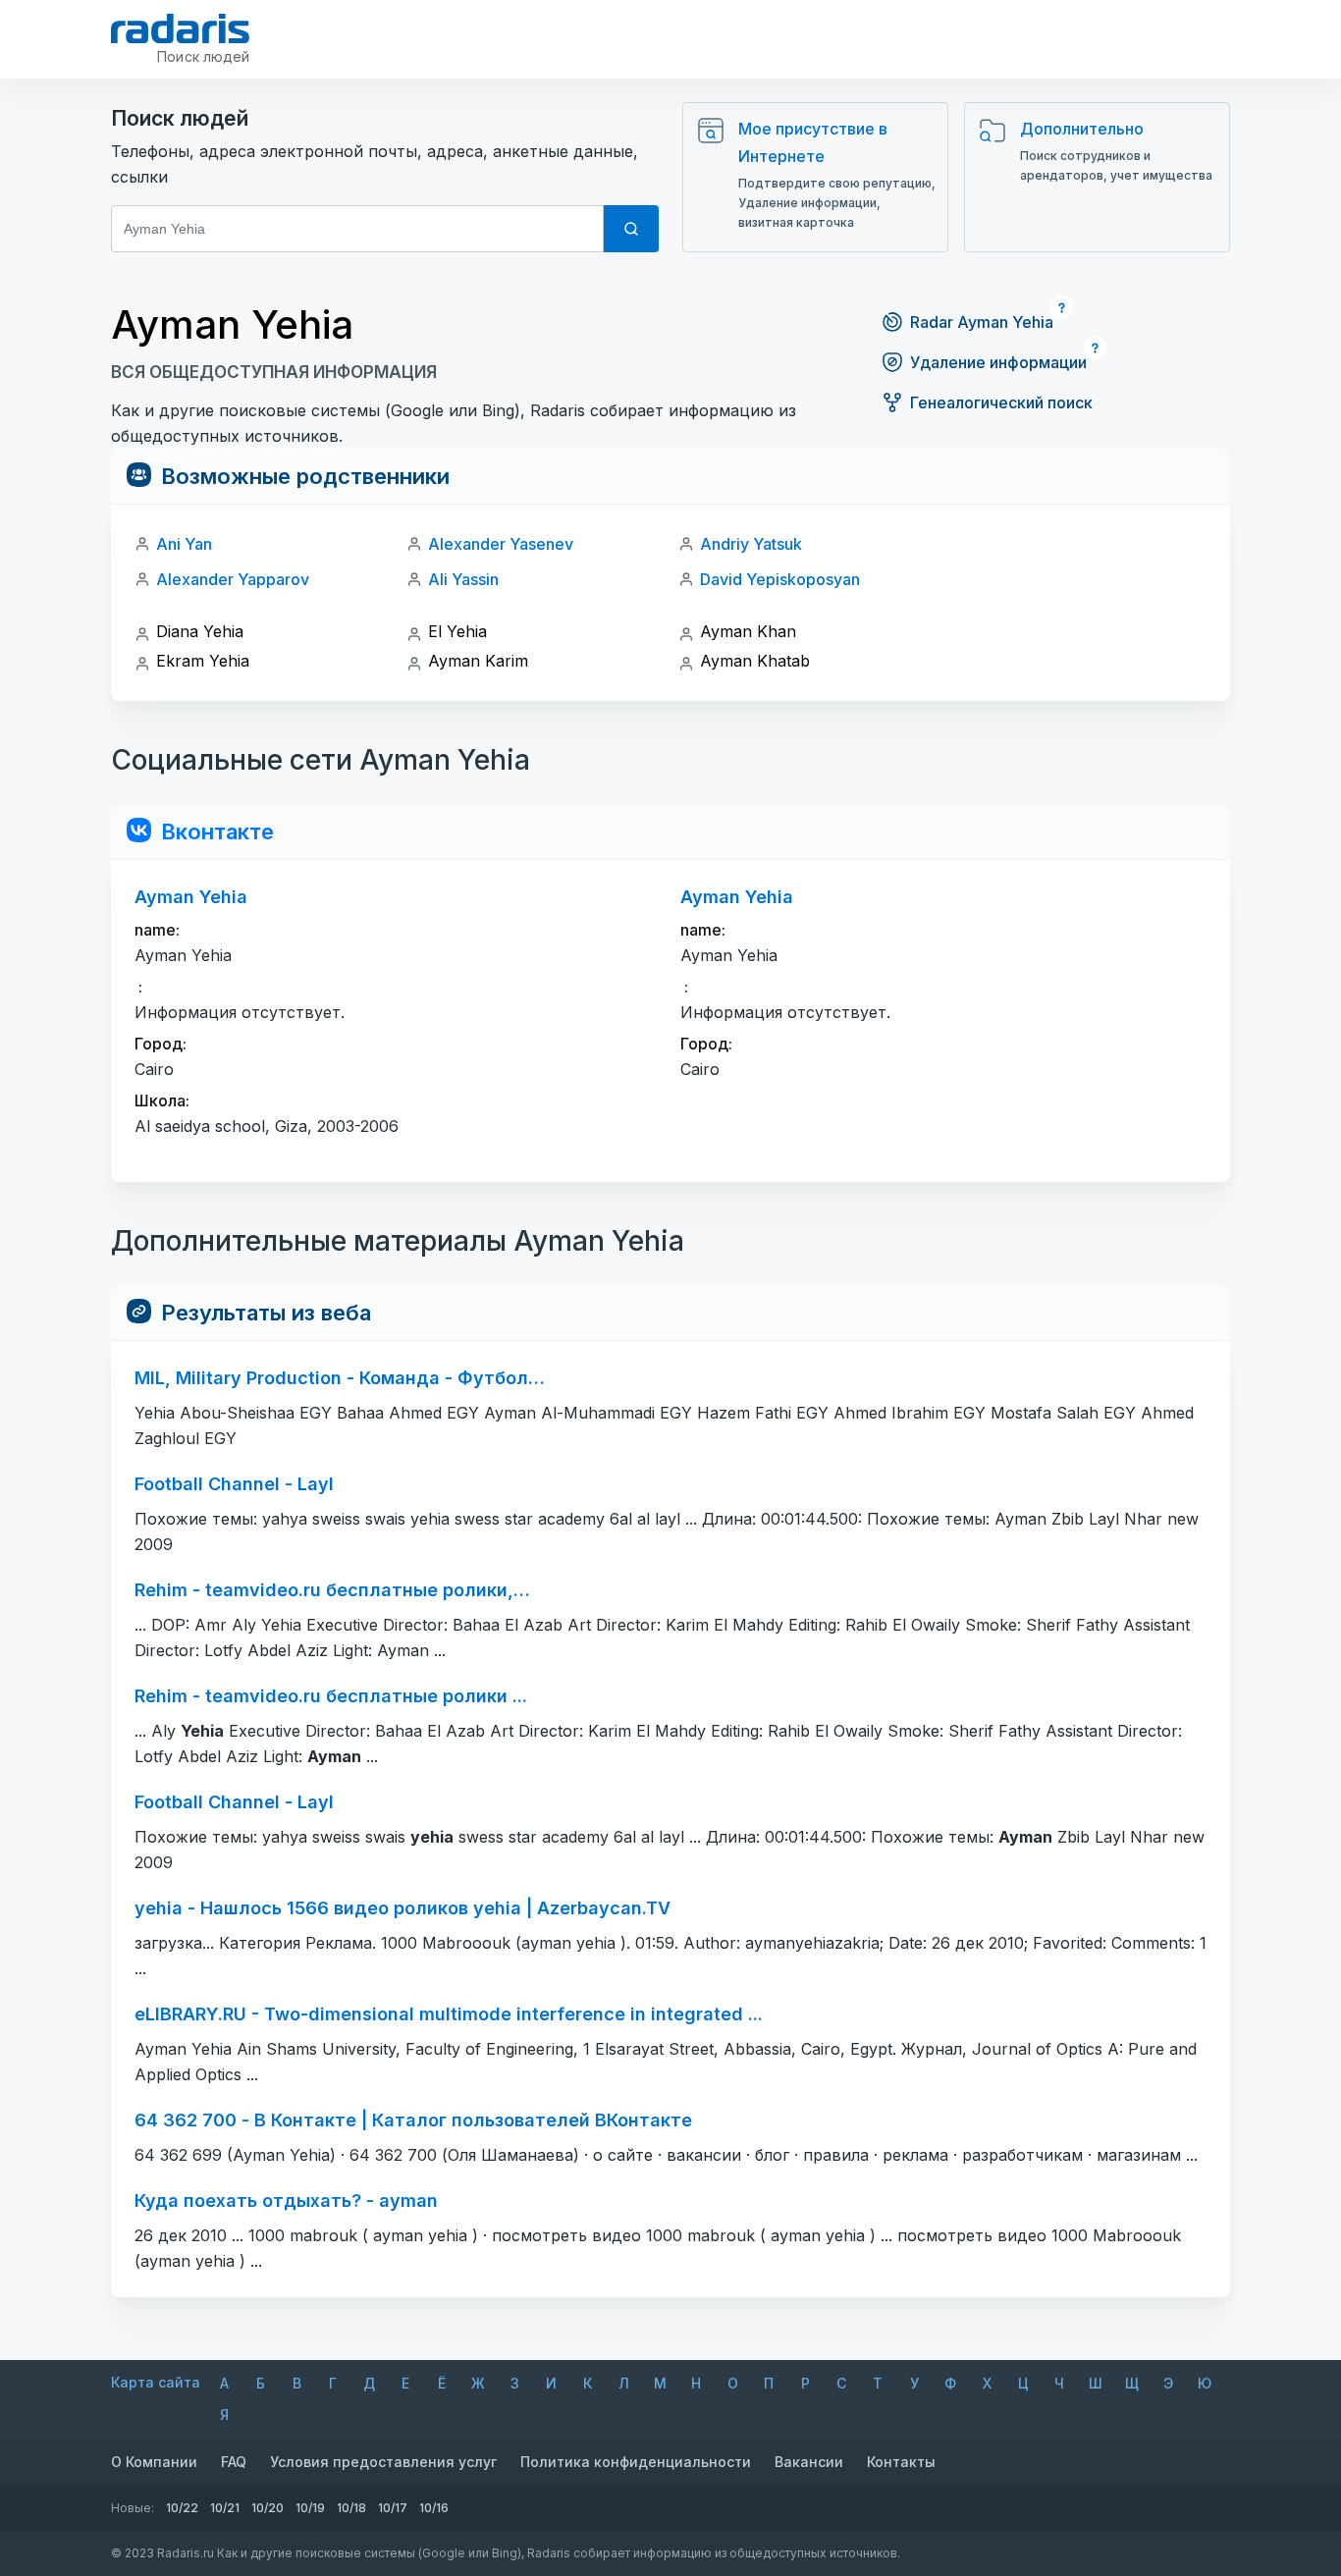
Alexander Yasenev (501, 544)
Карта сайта (156, 2382)
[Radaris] (180, 28)
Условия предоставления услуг (383, 2462)
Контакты (901, 2462)
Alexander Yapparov (233, 579)
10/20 (268, 2508)
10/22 (182, 2508)
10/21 (225, 2508)
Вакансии (809, 2462)
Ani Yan (184, 544)
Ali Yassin (463, 579)
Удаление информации (998, 362)
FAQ (234, 2462)
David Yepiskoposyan (780, 579)
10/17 (393, 2508)
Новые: (133, 2508)
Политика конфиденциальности (636, 2462)
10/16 (434, 2508)
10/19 (310, 2508)
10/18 (351, 2508)
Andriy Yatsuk (751, 544)
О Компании (154, 2462)
